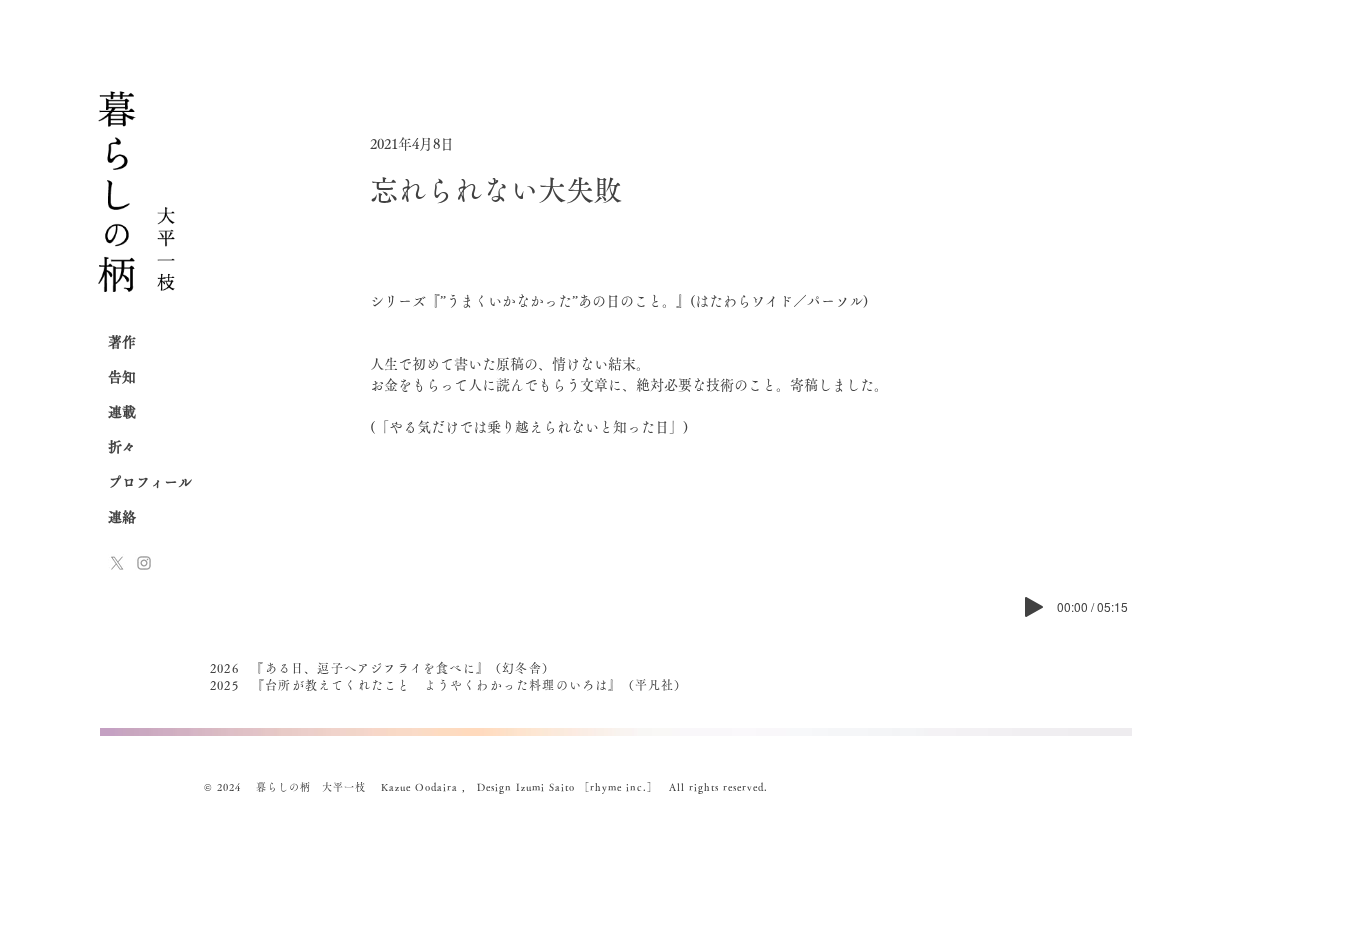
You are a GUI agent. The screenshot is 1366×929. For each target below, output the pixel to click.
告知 (122, 377)
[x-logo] (117, 563)
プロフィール (150, 482)
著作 (122, 342)
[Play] (1034, 607)
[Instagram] (144, 563)
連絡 (122, 517)
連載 (122, 412)
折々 (122, 447)
